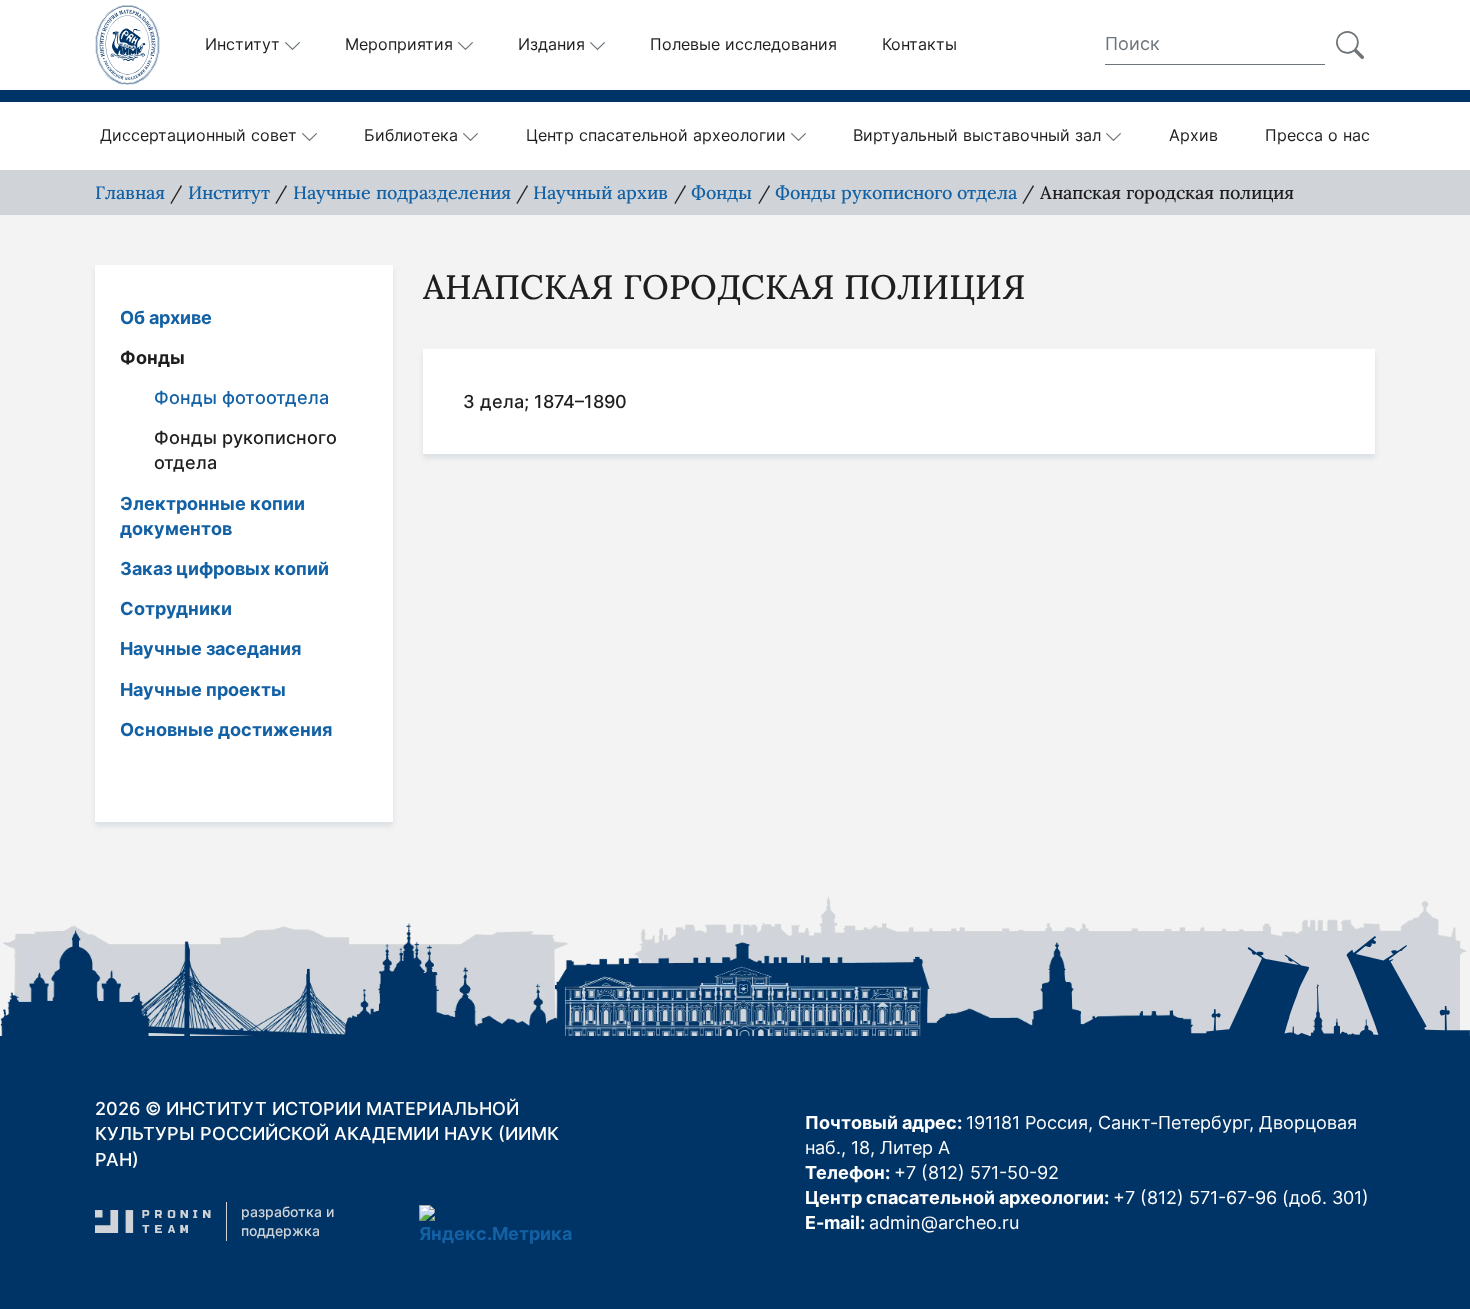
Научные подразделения (402, 192)
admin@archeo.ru (944, 1222)
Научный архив (600, 192)
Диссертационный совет (198, 135)
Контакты (919, 44)
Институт (229, 192)
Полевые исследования (743, 44)
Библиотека (411, 135)
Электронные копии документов (212, 516)
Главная (130, 192)
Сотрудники (176, 608)
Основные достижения (226, 729)
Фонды (721, 192)
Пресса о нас (1317, 135)
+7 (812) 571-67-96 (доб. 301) (1241, 1197)
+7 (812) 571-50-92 (976, 1172)
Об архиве (166, 317)
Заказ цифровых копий (224, 568)
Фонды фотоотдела (241, 397)
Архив (1193, 135)
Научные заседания (210, 648)
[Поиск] (1350, 45)
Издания (551, 44)
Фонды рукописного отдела (896, 192)
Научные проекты (203, 689)
